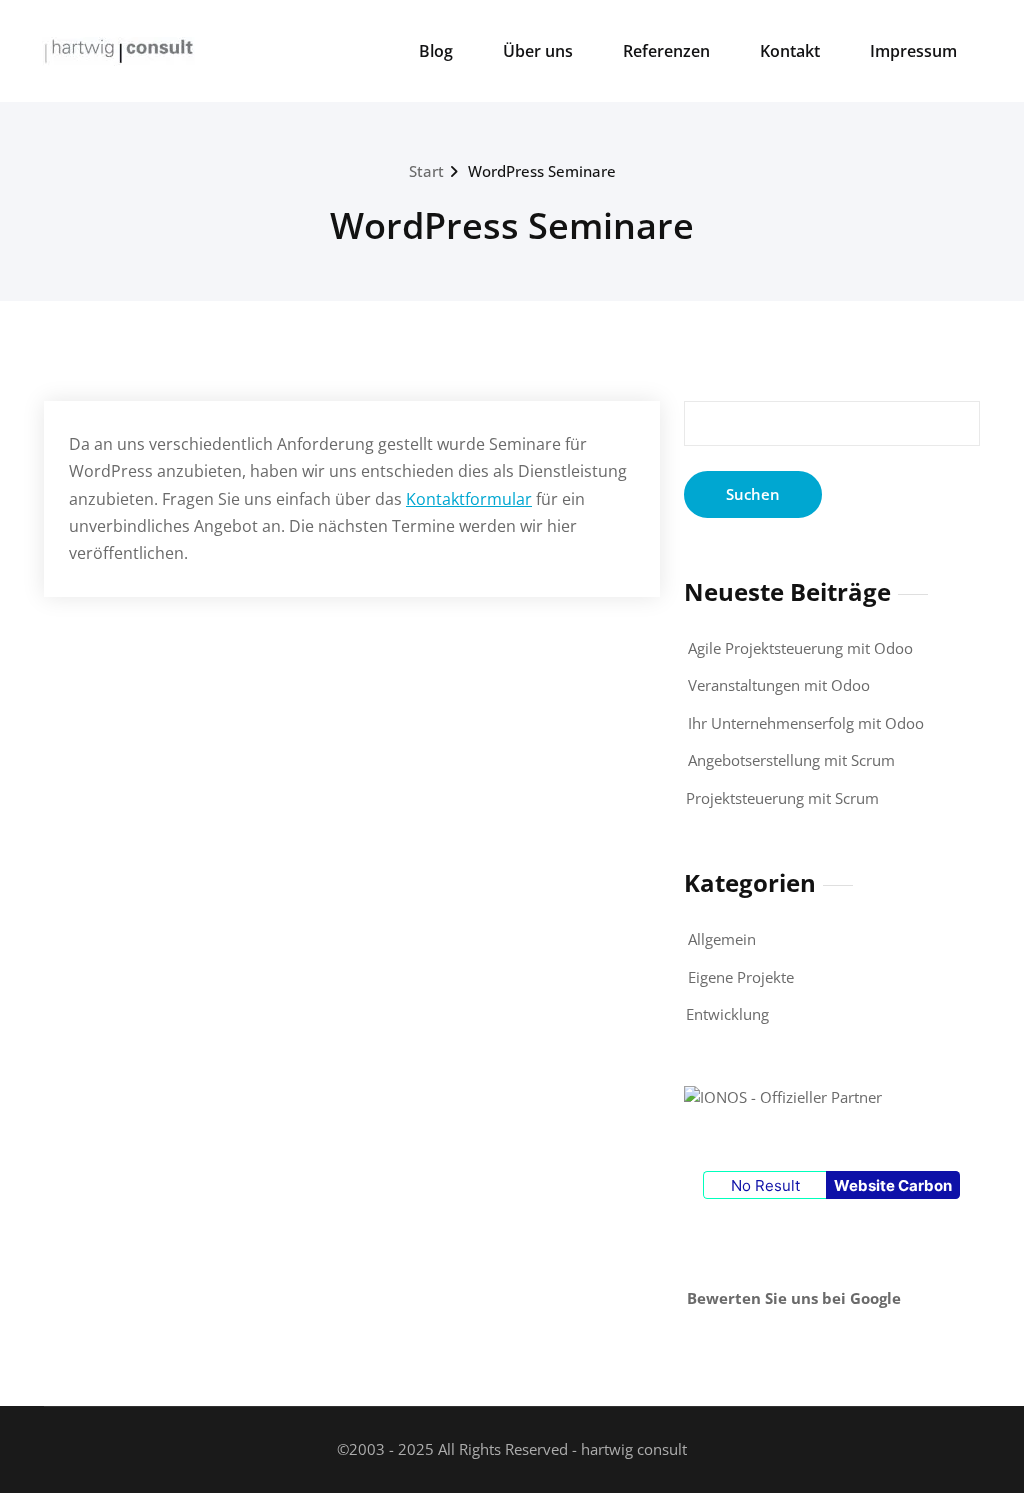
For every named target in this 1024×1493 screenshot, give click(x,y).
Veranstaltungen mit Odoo (779, 685)
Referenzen (666, 51)
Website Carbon (893, 1185)
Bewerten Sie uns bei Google (794, 1298)
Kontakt (790, 51)
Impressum (913, 51)
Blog (436, 51)
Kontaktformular (469, 499)
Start (426, 171)
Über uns (538, 51)
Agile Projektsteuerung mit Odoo (800, 648)
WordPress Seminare (542, 171)
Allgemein (722, 939)
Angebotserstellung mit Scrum (791, 760)
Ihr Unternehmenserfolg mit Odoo (806, 723)
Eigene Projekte (741, 977)
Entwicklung (727, 1014)
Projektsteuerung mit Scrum (782, 798)
